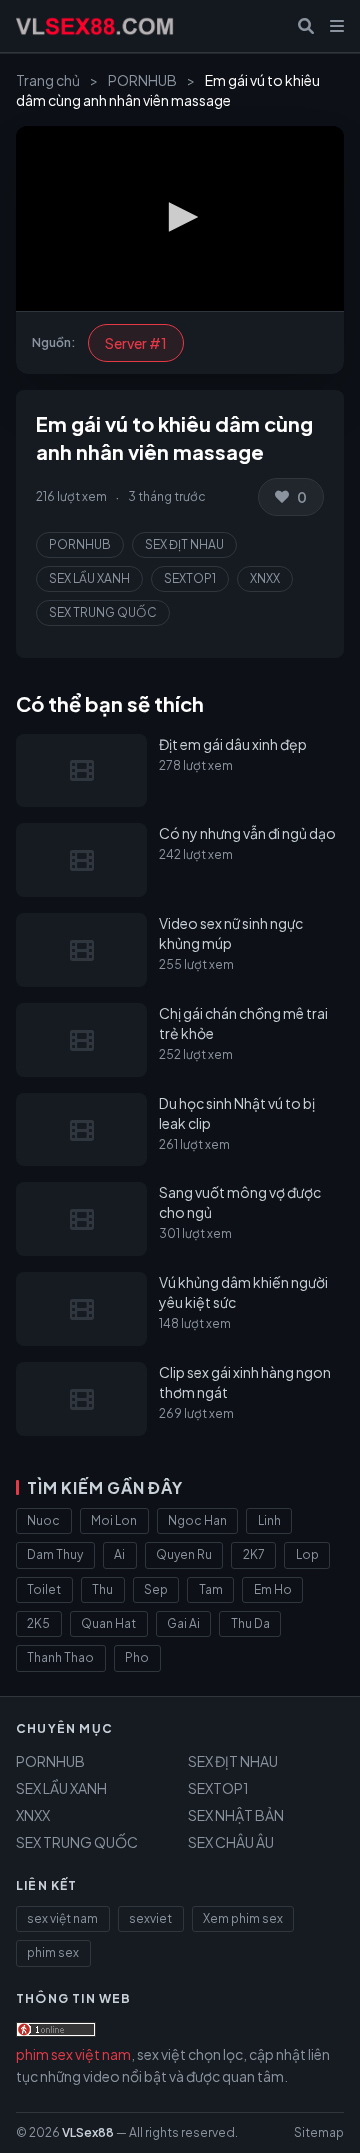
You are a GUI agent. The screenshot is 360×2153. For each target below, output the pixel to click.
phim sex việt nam (73, 2054)
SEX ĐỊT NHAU (184, 544)
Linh (269, 1520)
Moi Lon (114, 1520)
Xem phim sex (243, 1918)
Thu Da (250, 1623)
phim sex (53, 1952)
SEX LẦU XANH (89, 578)
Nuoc (43, 1520)
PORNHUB (142, 80)
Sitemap (319, 2132)
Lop (307, 1554)
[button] (180, 217)
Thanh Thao (60, 1657)
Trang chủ (48, 80)
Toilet (44, 1589)
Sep (156, 1589)
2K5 (38, 1623)
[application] (180, 218)
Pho (137, 1657)
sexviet (150, 1918)
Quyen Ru (184, 1554)
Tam (211, 1589)
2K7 (254, 1554)
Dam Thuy (55, 1554)
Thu (102, 1589)
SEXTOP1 (190, 578)
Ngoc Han (197, 1520)
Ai (119, 1554)
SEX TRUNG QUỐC (103, 612)
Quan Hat (108, 1623)
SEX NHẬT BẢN (236, 1815)
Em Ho (273, 1589)
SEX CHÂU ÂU (231, 1842)
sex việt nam (62, 1918)
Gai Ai (183, 1623)
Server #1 (136, 343)
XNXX (265, 578)
